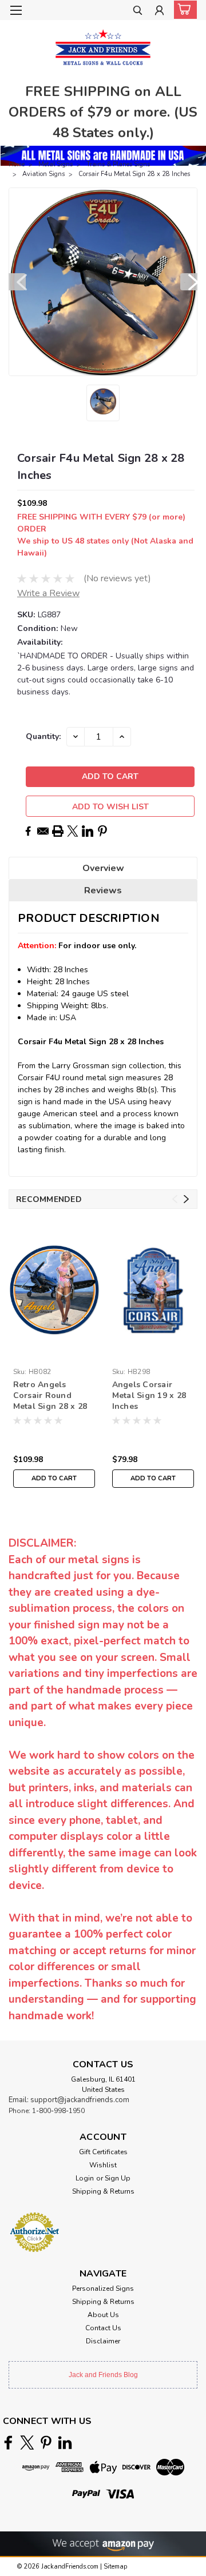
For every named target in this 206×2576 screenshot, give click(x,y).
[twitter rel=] (27, 2443)
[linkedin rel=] (65, 2443)
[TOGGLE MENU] (16, 10)
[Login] (159, 12)
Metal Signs (56, 164)
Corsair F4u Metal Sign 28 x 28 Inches (134, 174)
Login (85, 2178)
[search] (138, 12)
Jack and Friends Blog (103, 2375)
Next (189, 282)
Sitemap (115, 2567)
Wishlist (103, 2165)
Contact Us (103, 2328)
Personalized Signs (103, 2289)
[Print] (58, 831)
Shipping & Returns (103, 2191)
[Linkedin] (88, 831)
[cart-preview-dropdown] (183, 10)
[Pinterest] (102, 831)
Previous (17, 282)
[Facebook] (28, 831)
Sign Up (118, 2178)
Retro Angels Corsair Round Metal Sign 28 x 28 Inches (50, 1396)
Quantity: (43, 736)
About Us (103, 2315)
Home (17, 164)
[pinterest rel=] (46, 2443)
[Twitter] (73, 831)
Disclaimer (103, 2341)
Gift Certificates (103, 2152)
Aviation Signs (43, 174)
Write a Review (48, 593)
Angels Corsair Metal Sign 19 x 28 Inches (149, 1395)
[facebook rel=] (8, 2443)
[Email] (43, 831)
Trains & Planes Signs (118, 164)
